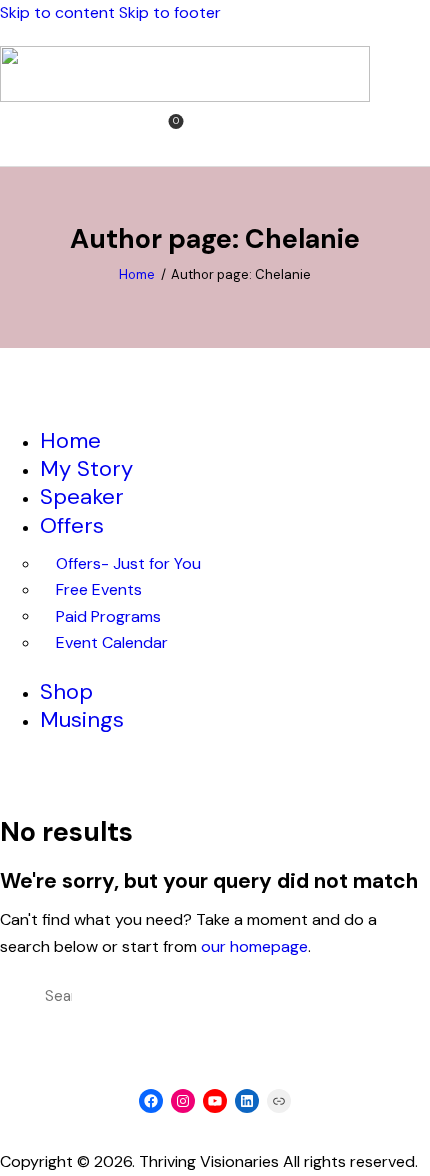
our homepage (254, 946)
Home (137, 274)
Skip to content (57, 12)
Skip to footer (170, 12)
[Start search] (203, 132)
